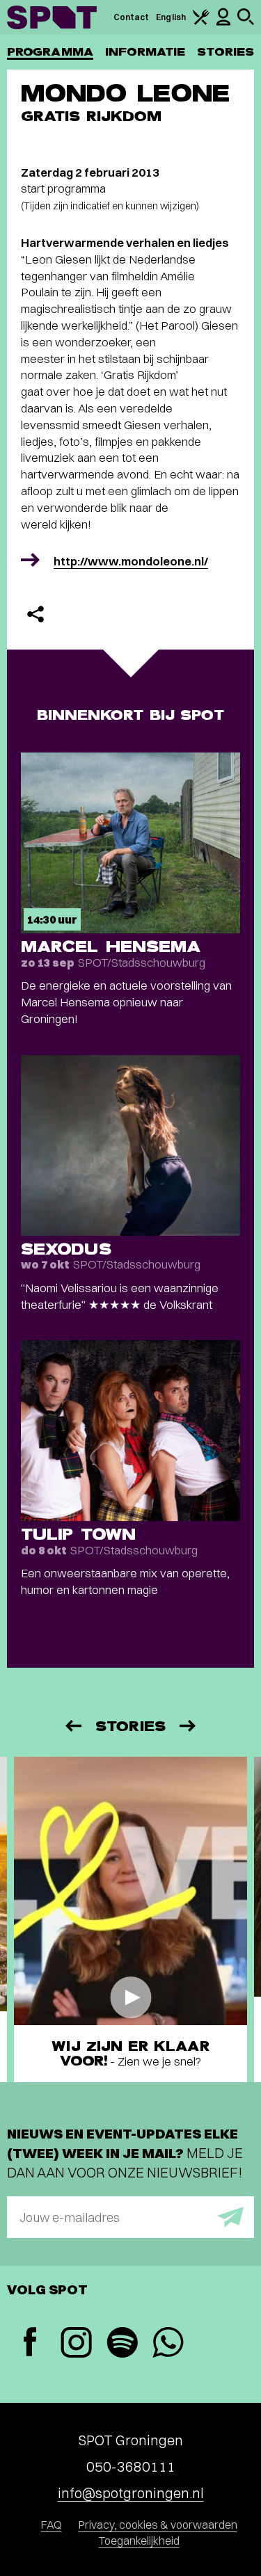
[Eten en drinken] (201, 22)
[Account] (223, 23)
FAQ (52, 2525)
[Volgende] (189, 1726)
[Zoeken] (246, 22)
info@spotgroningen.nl (131, 2493)
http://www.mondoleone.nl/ (131, 561)
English (171, 17)
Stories (226, 52)
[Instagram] (76, 2344)
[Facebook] (30, 2343)
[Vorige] (72, 1726)
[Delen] (35, 614)
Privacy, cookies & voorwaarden (158, 2525)
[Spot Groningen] (52, 17)
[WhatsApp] (168, 2344)
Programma (50, 52)
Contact (132, 17)
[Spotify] (122, 2344)
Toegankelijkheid (139, 2541)
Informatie (145, 52)
